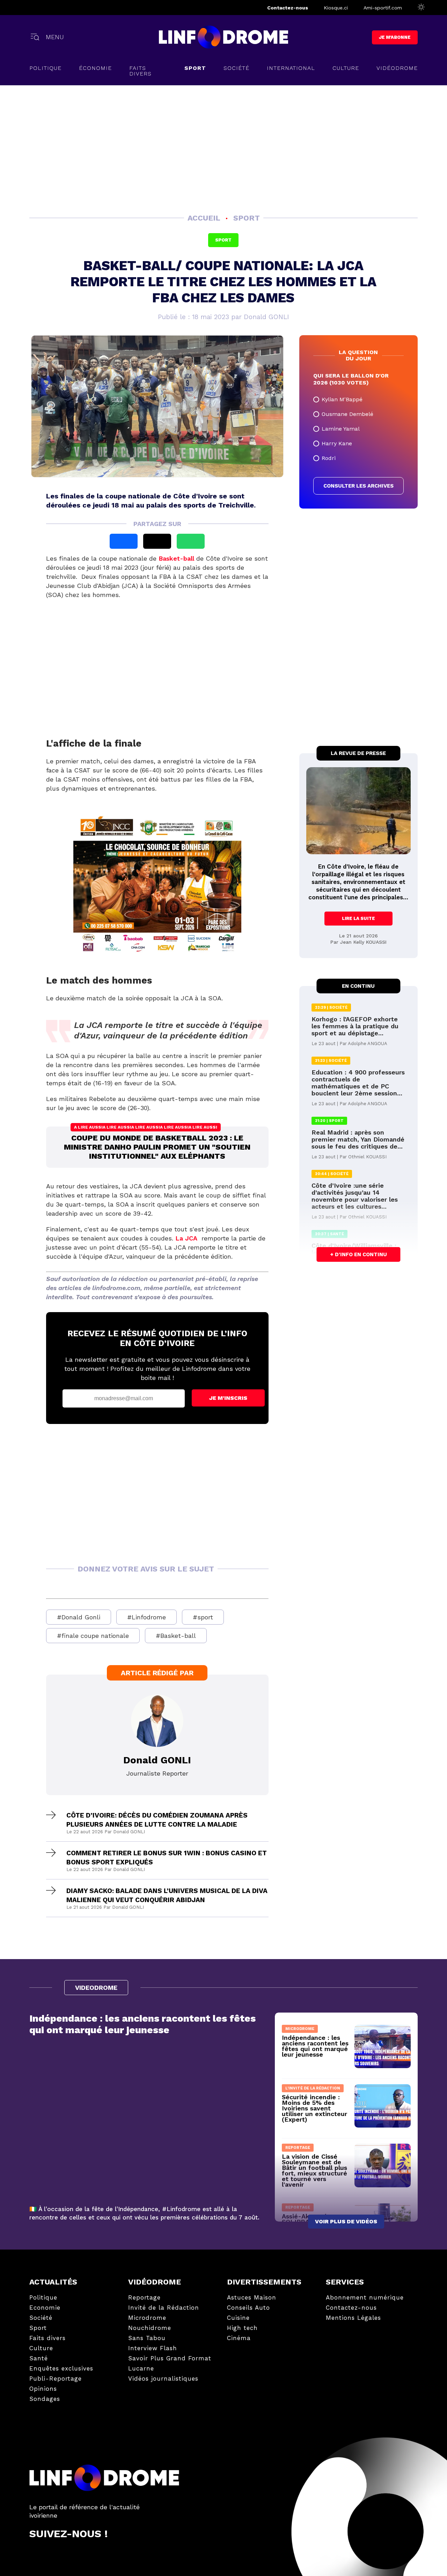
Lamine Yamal (341, 429)
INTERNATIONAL (291, 68)
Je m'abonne (395, 37)
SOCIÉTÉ (236, 68)
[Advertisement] (224, 148)
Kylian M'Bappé (342, 399)
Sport (195, 68)
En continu (358, 986)
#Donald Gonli (79, 1617)
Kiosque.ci (336, 8)
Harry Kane (337, 443)
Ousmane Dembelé (347, 414)
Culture (346, 68)
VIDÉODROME (397, 68)
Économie (95, 68)
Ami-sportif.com (383, 8)
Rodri (329, 458)
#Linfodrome (146, 1617)
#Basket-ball (176, 1636)
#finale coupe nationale (93, 1636)
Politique (45, 68)
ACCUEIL (205, 218)
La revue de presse (358, 753)
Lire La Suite (358, 918)
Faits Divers (140, 71)
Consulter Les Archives (358, 486)
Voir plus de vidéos (346, 2221)
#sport (203, 1617)
